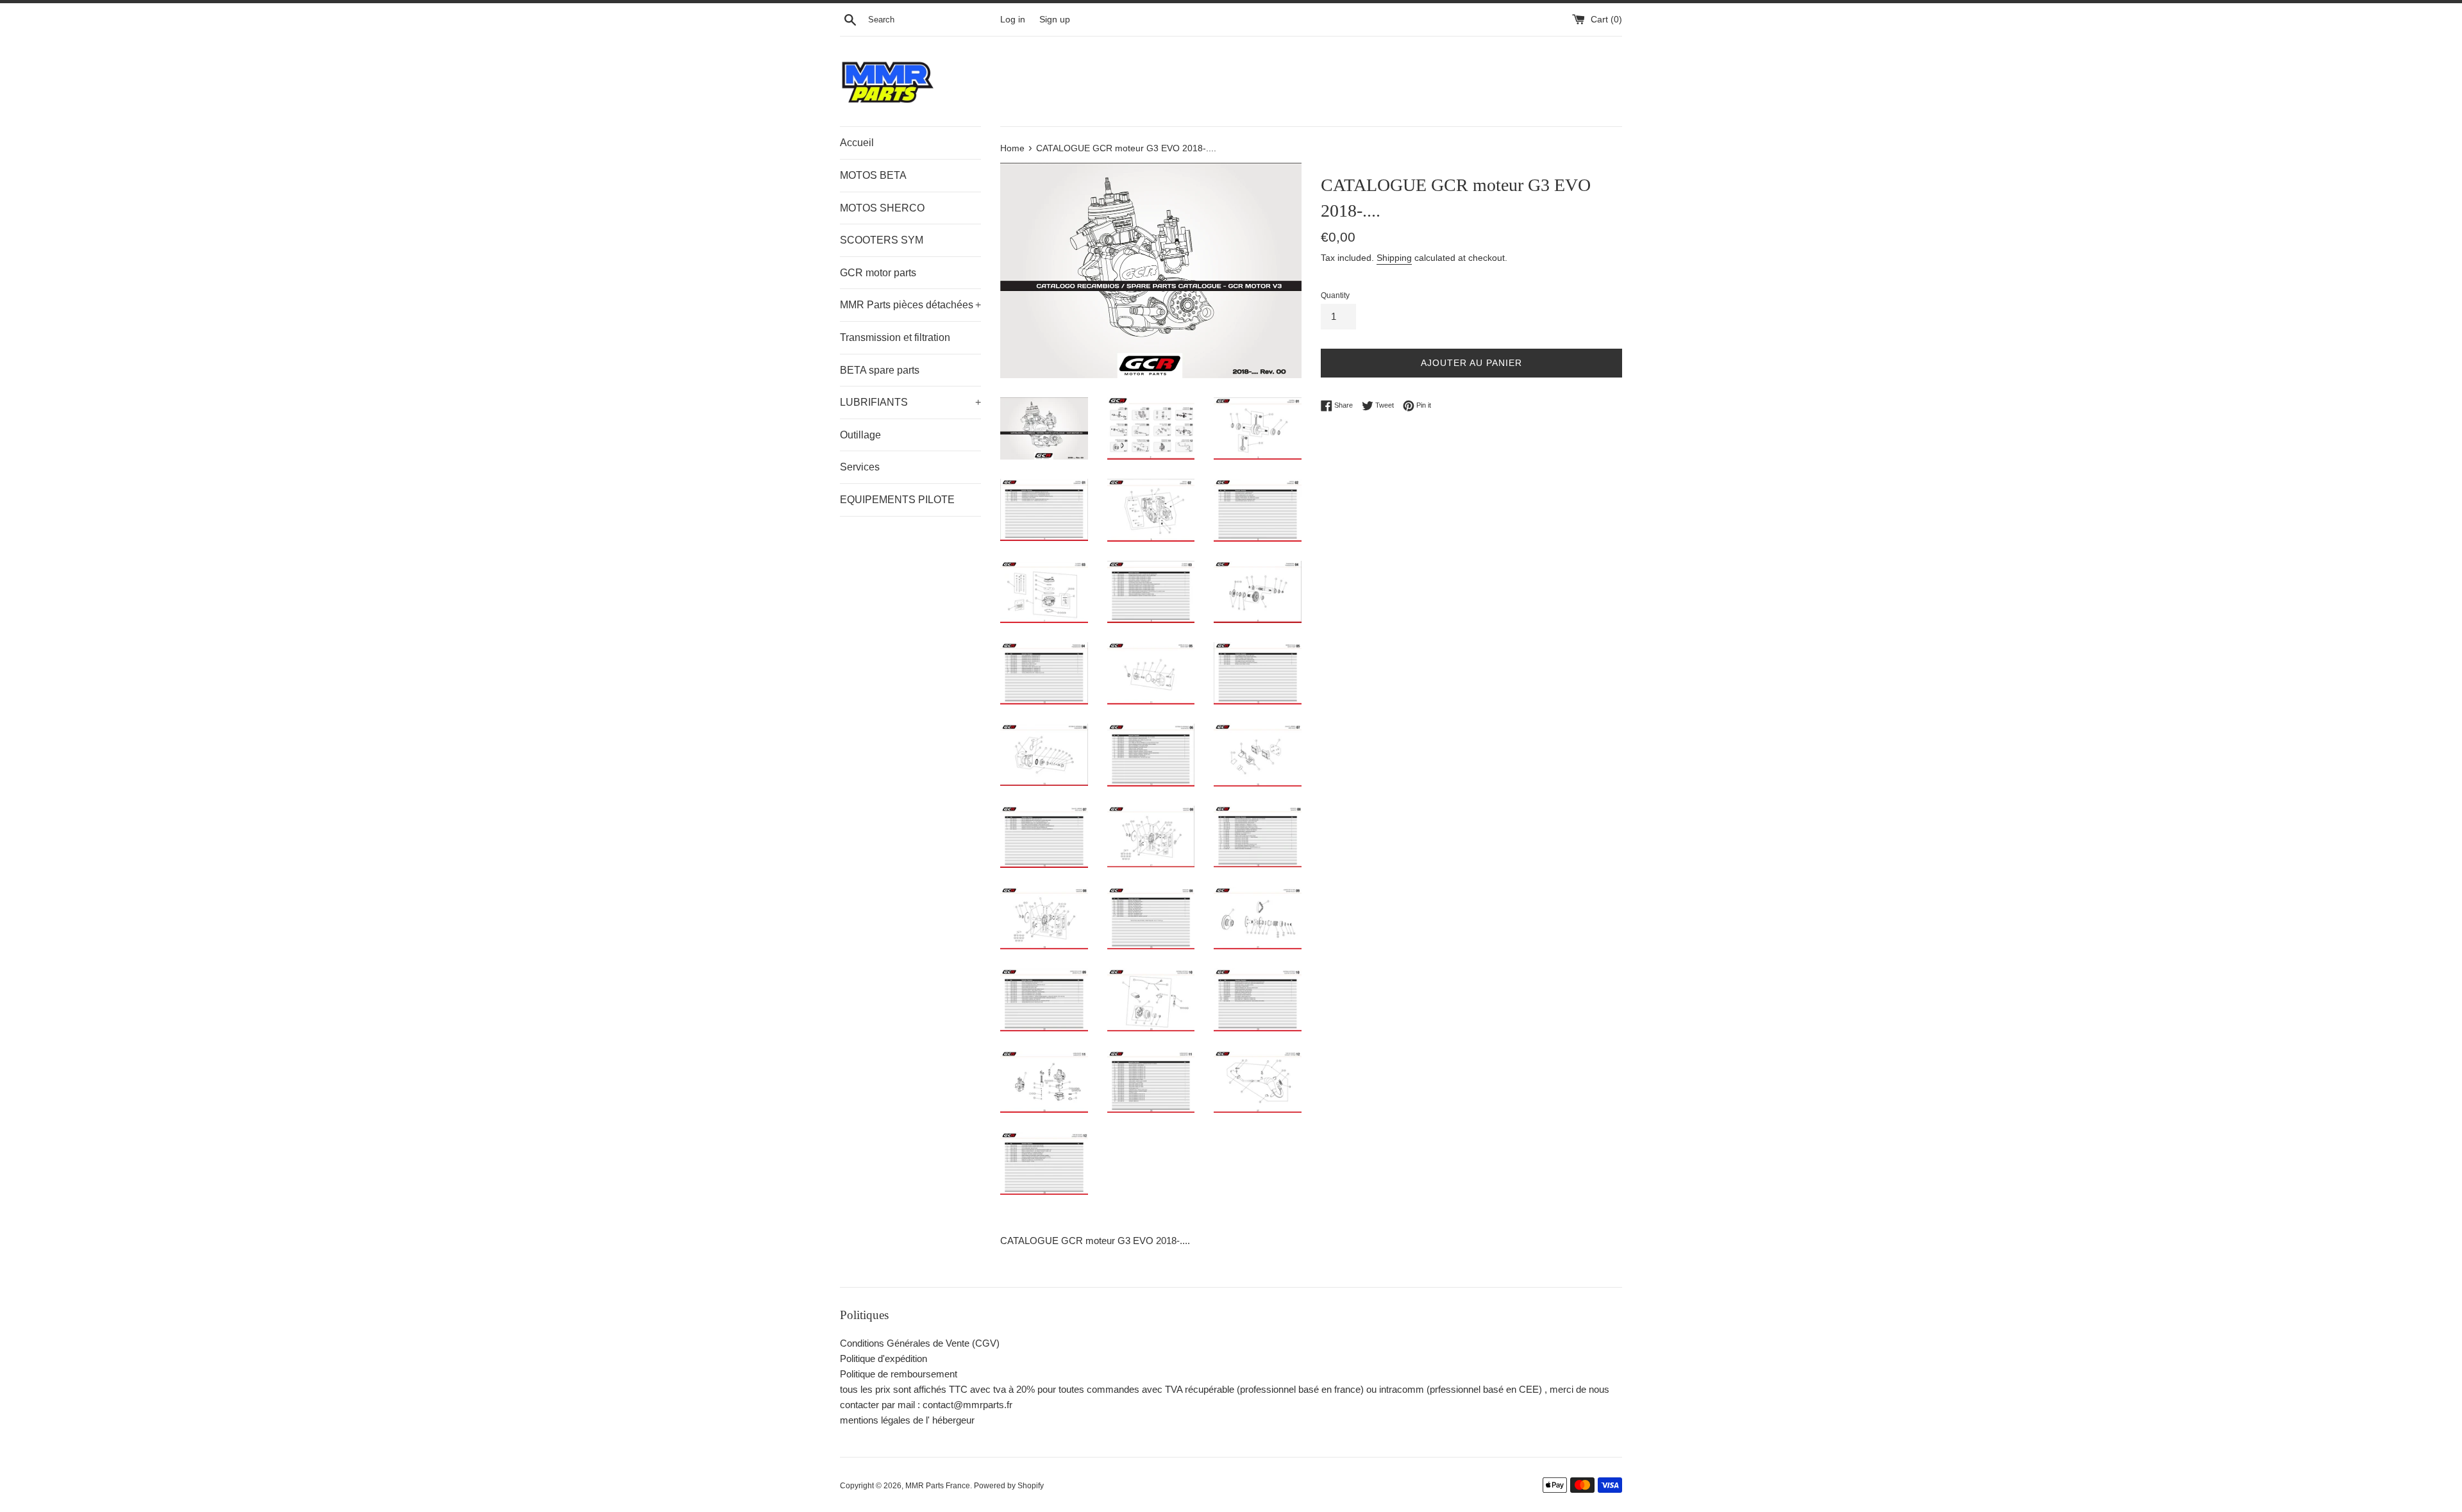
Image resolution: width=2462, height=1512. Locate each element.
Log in (1013, 20)
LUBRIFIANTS (910, 402)
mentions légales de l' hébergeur (907, 1420)
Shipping (1394, 258)
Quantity (1335, 295)
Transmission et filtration (895, 337)
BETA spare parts (880, 370)
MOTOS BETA (873, 175)
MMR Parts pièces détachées (910, 305)
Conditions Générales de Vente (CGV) (920, 1343)
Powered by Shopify (1009, 1486)
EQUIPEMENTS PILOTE (897, 500)
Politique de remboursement (899, 1374)
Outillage (860, 435)
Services (860, 467)
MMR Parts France (938, 1486)
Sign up (1055, 20)
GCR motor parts (878, 273)
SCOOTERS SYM (882, 240)
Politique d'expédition (883, 1358)
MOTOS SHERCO (882, 208)
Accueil (857, 143)
